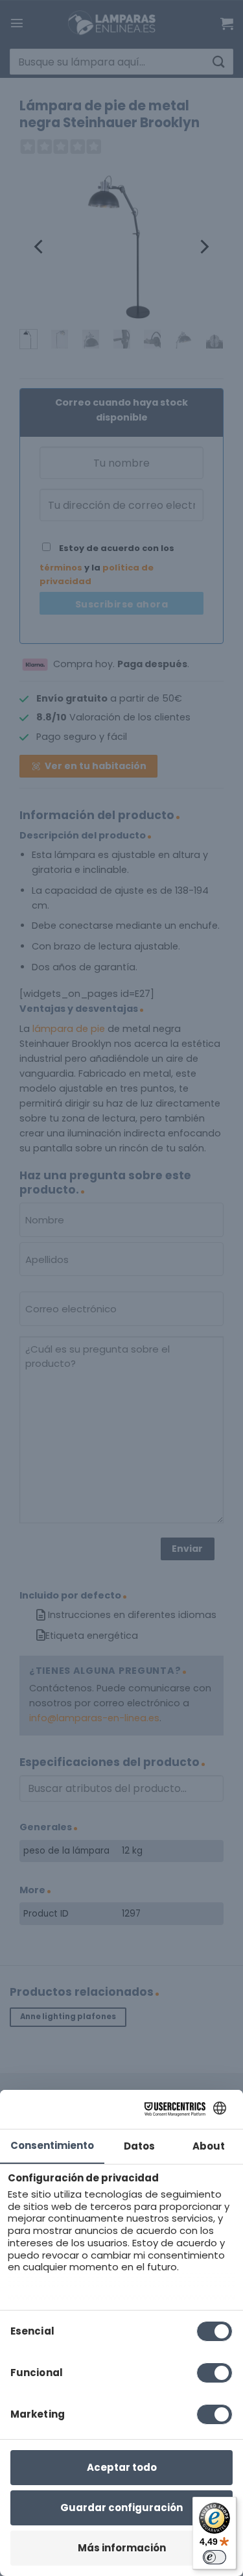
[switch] (214, 2557)
